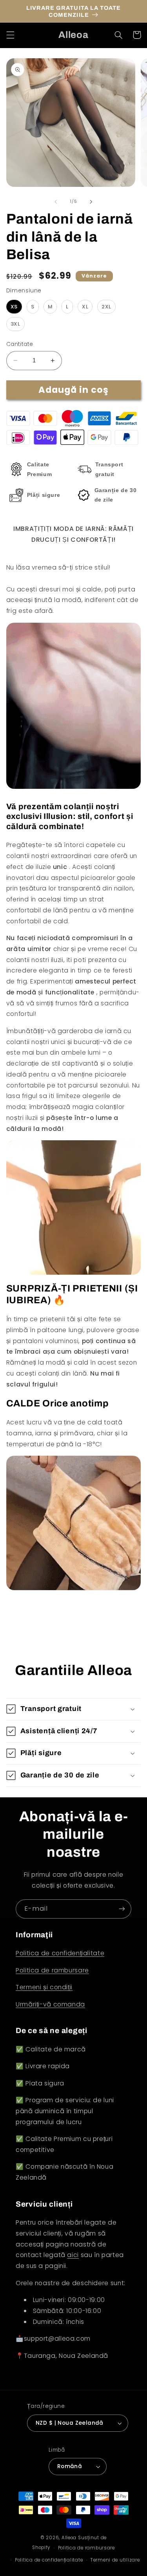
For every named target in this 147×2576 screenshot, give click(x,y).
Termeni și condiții (44, 1987)
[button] (10, 35)
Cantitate (20, 344)
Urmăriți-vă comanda (50, 2004)
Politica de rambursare (52, 1970)
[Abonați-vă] (122, 1909)
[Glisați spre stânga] (56, 202)
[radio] (14, 307)
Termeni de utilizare (115, 2560)
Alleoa (69, 2538)
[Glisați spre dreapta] (91, 202)
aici (73, 2255)
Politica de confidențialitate (60, 1953)
